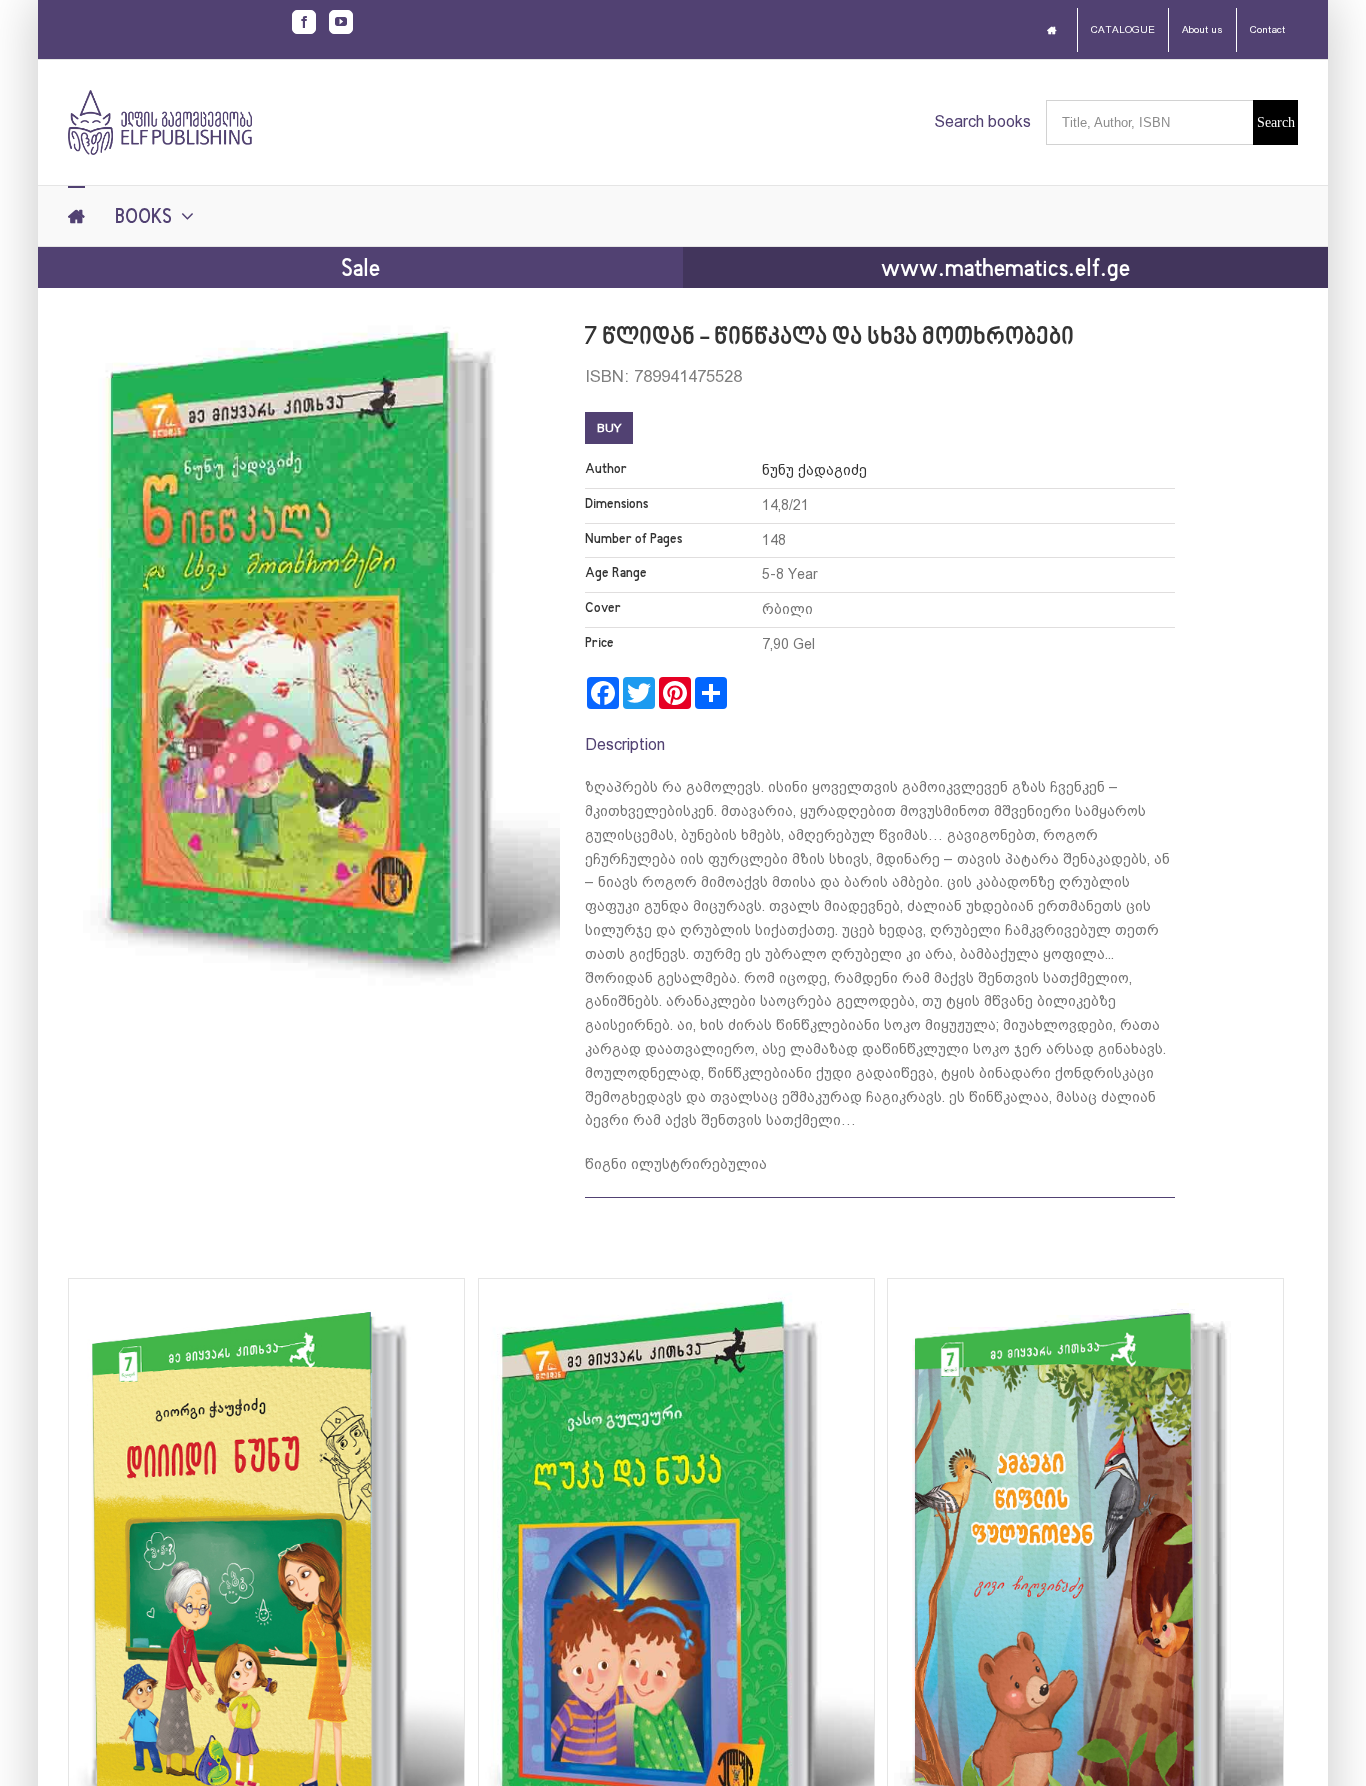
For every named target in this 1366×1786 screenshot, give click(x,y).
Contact (1267, 29)
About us (1202, 29)
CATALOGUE (1123, 29)
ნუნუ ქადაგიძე (814, 470)
